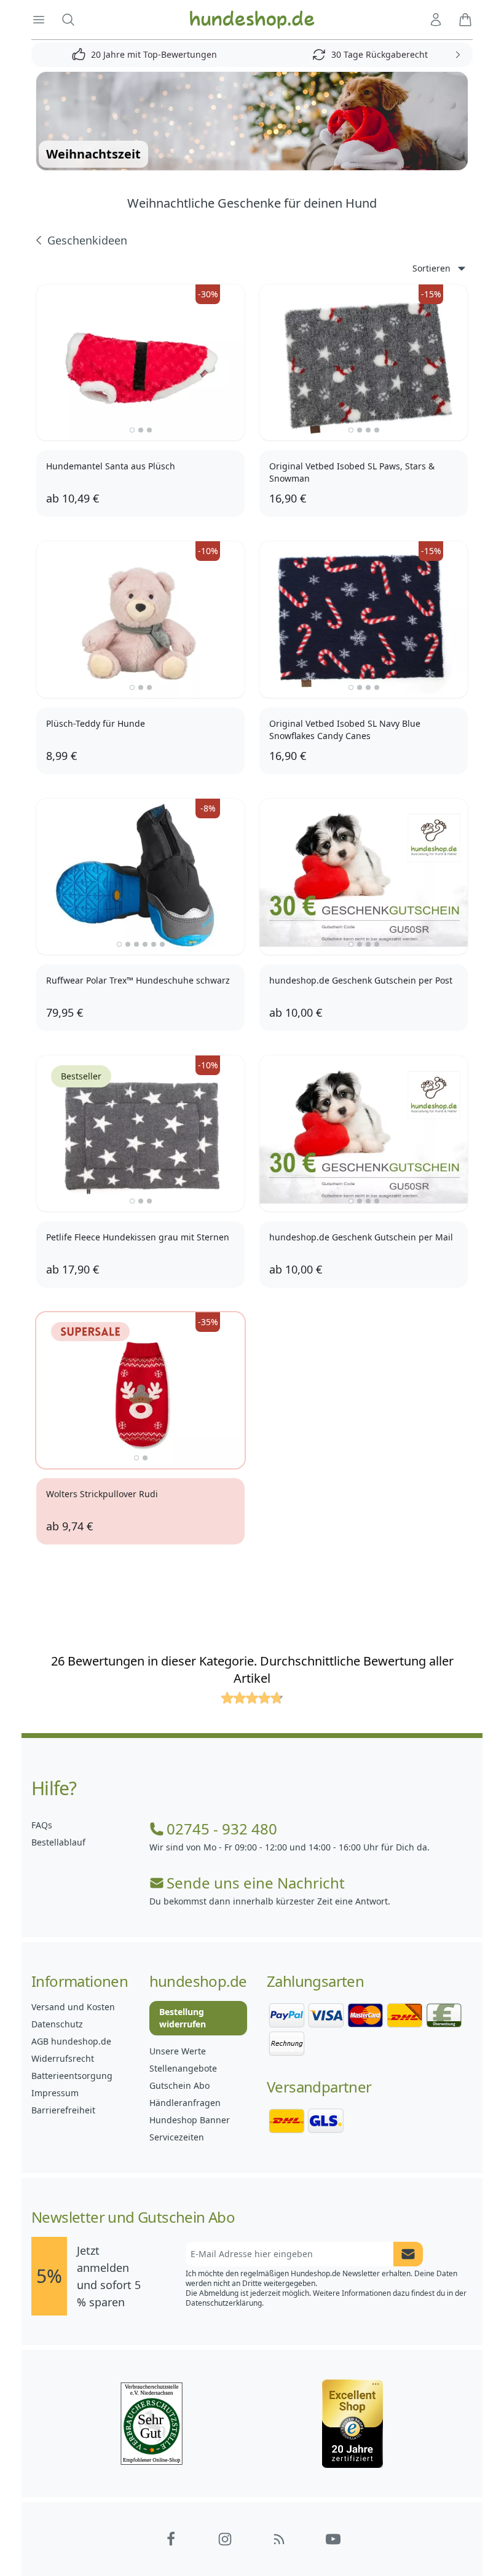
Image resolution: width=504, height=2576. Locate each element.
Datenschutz (57, 2024)
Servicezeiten (177, 2137)
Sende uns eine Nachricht (256, 1883)
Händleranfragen (185, 2103)
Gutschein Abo (179, 2085)
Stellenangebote (183, 2068)
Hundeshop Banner (190, 2120)
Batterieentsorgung (72, 2076)
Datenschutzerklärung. (225, 2303)
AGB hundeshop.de (71, 2041)
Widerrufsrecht (63, 2058)
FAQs (42, 1825)
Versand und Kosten (73, 2007)
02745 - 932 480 (222, 1829)
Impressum (55, 2093)
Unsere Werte (178, 2051)
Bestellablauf (58, 1842)
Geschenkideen (87, 240)
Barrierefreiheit (63, 2110)
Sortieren (431, 268)
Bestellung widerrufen (183, 2018)
